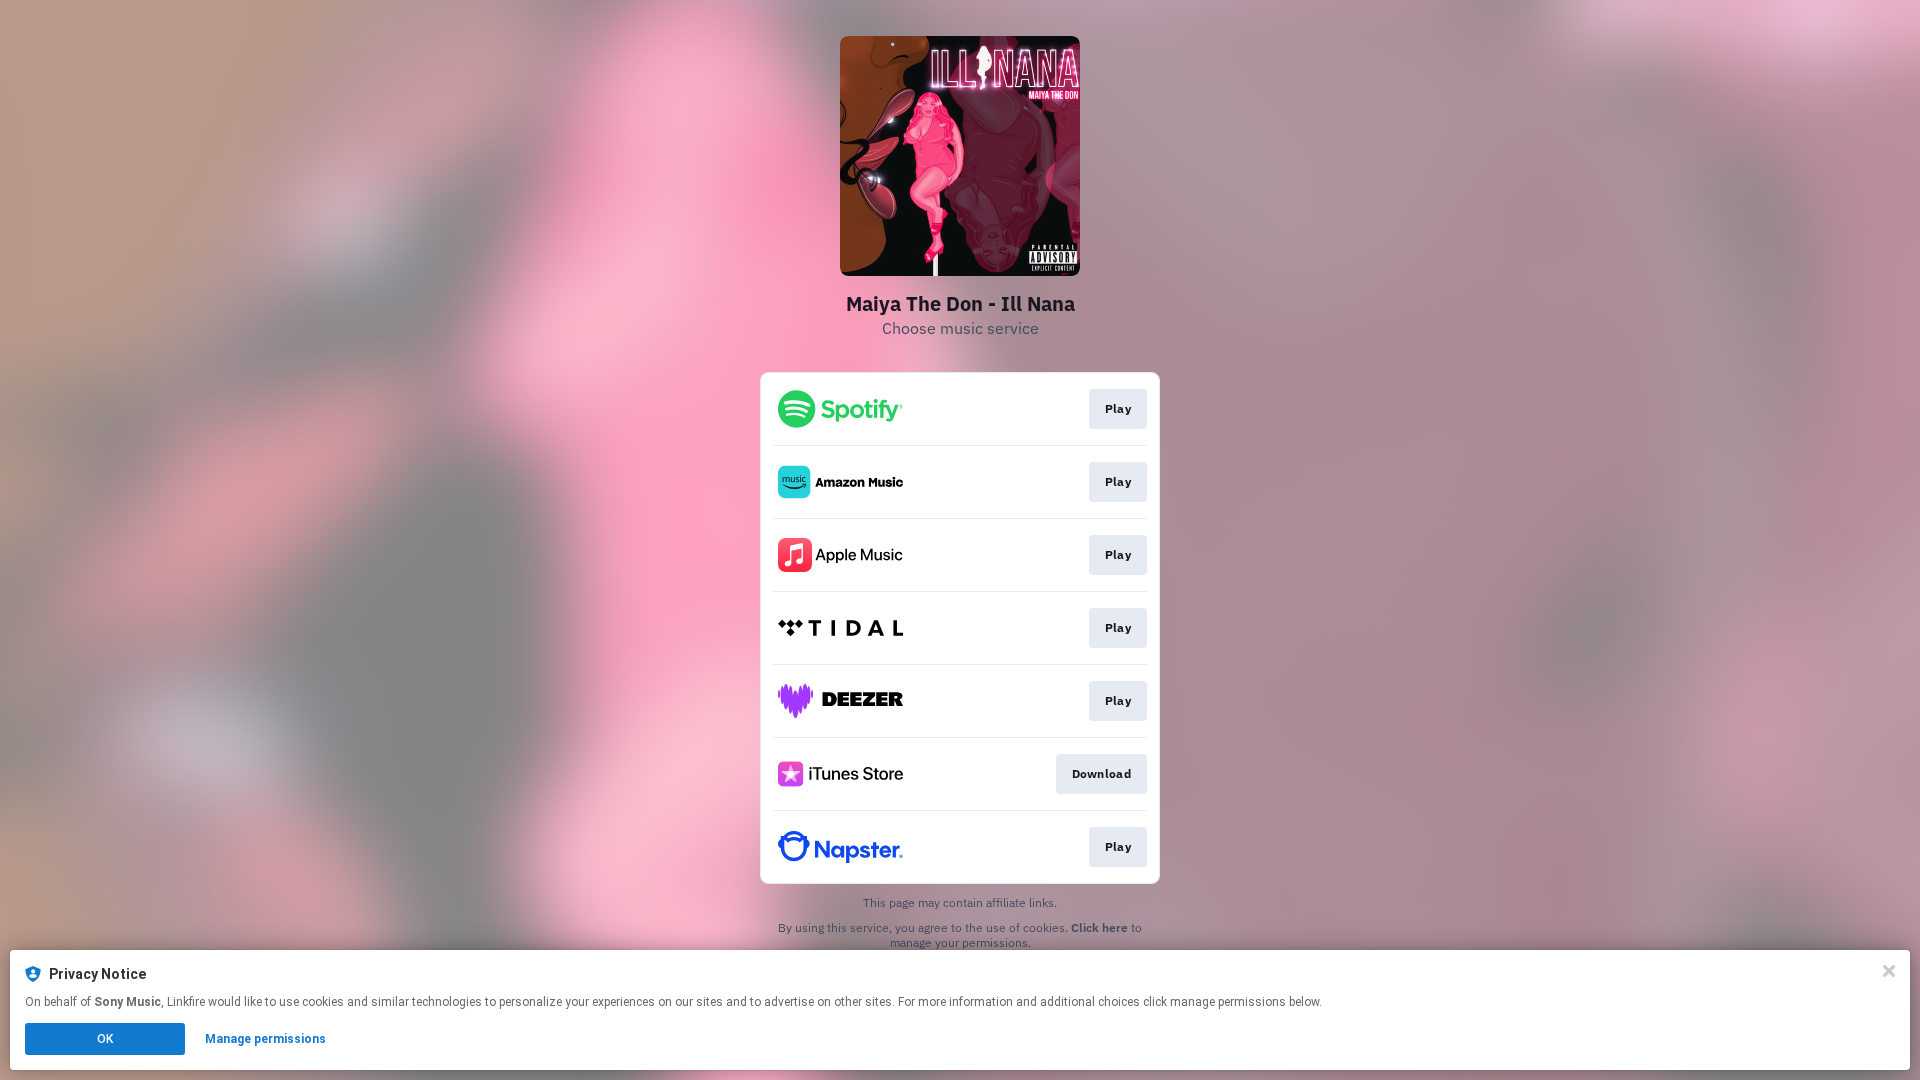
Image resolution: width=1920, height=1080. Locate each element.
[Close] (1889, 971)
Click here (1099, 927)
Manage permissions (265, 1039)
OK (105, 1039)
